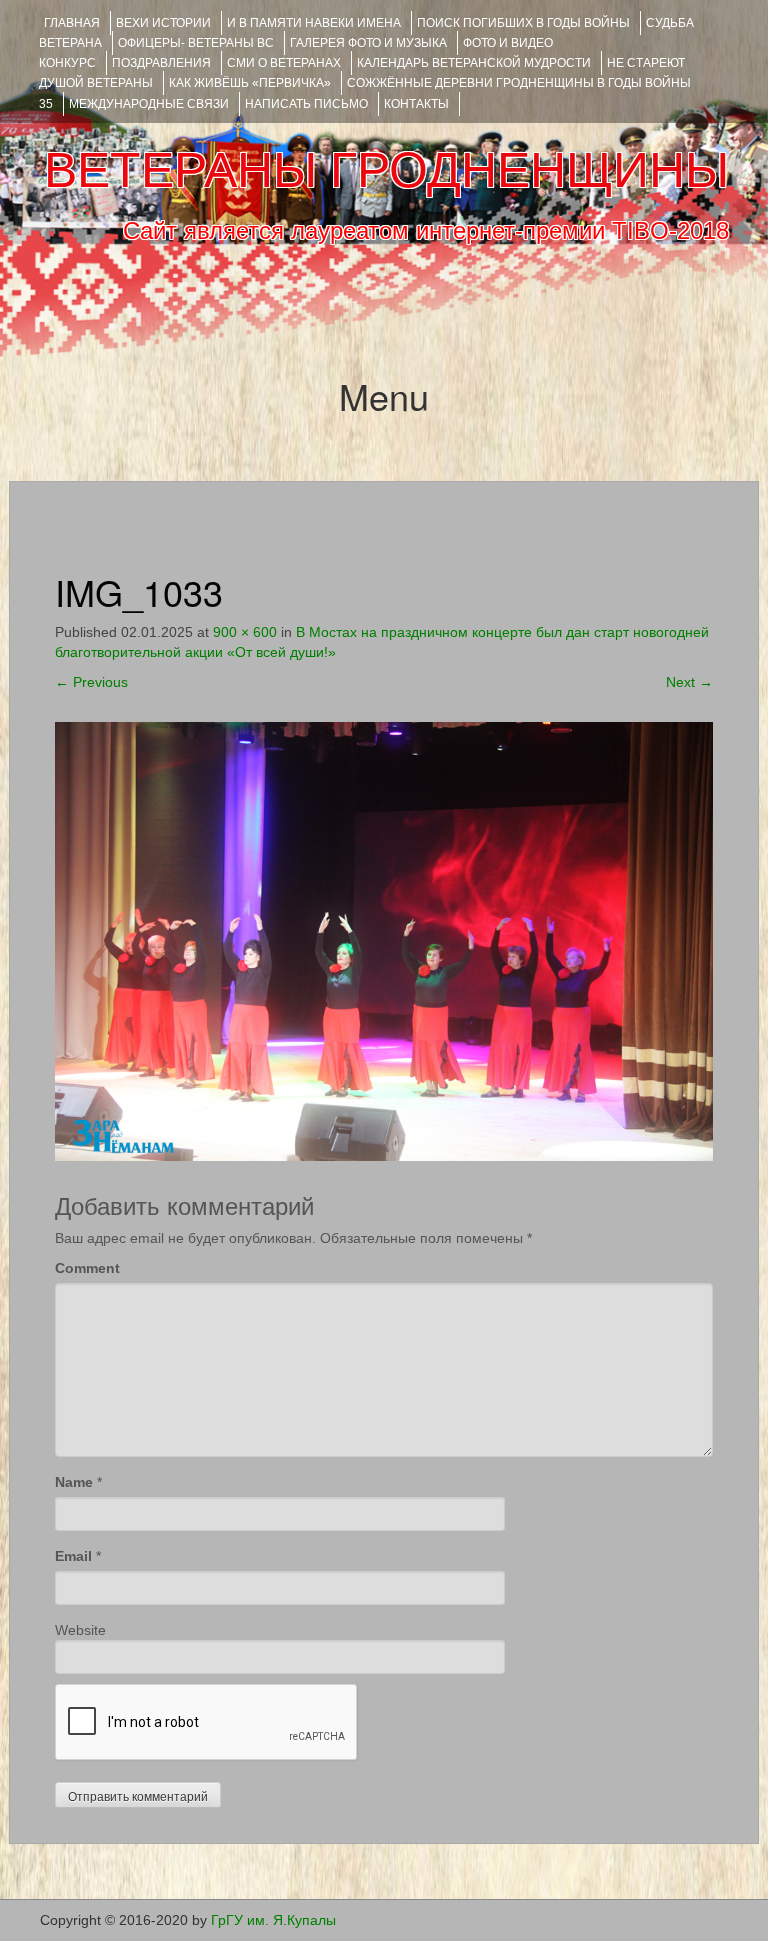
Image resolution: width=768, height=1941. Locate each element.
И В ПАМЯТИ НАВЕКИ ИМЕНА (314, 23)
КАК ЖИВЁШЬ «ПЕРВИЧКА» (250, 83)
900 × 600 (245, 632)
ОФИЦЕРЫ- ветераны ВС (196, 43)
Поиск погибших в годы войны (523, 23)
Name (74, 1482)
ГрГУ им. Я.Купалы (273, 1920)
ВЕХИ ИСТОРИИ (163, 23)
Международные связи (149, 104)
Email (73, 1556)
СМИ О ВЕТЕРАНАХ (284, 63)
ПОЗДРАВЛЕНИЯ (161, 63)
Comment (87, 1268)
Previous (91, 682)
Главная (72, 23)
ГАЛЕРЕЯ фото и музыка (368, 43)
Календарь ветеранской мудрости (474, 63)
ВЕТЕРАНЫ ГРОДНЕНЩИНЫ (386, 170)
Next (689, 682)
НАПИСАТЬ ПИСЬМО (306, 104)
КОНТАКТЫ (416, 104)
